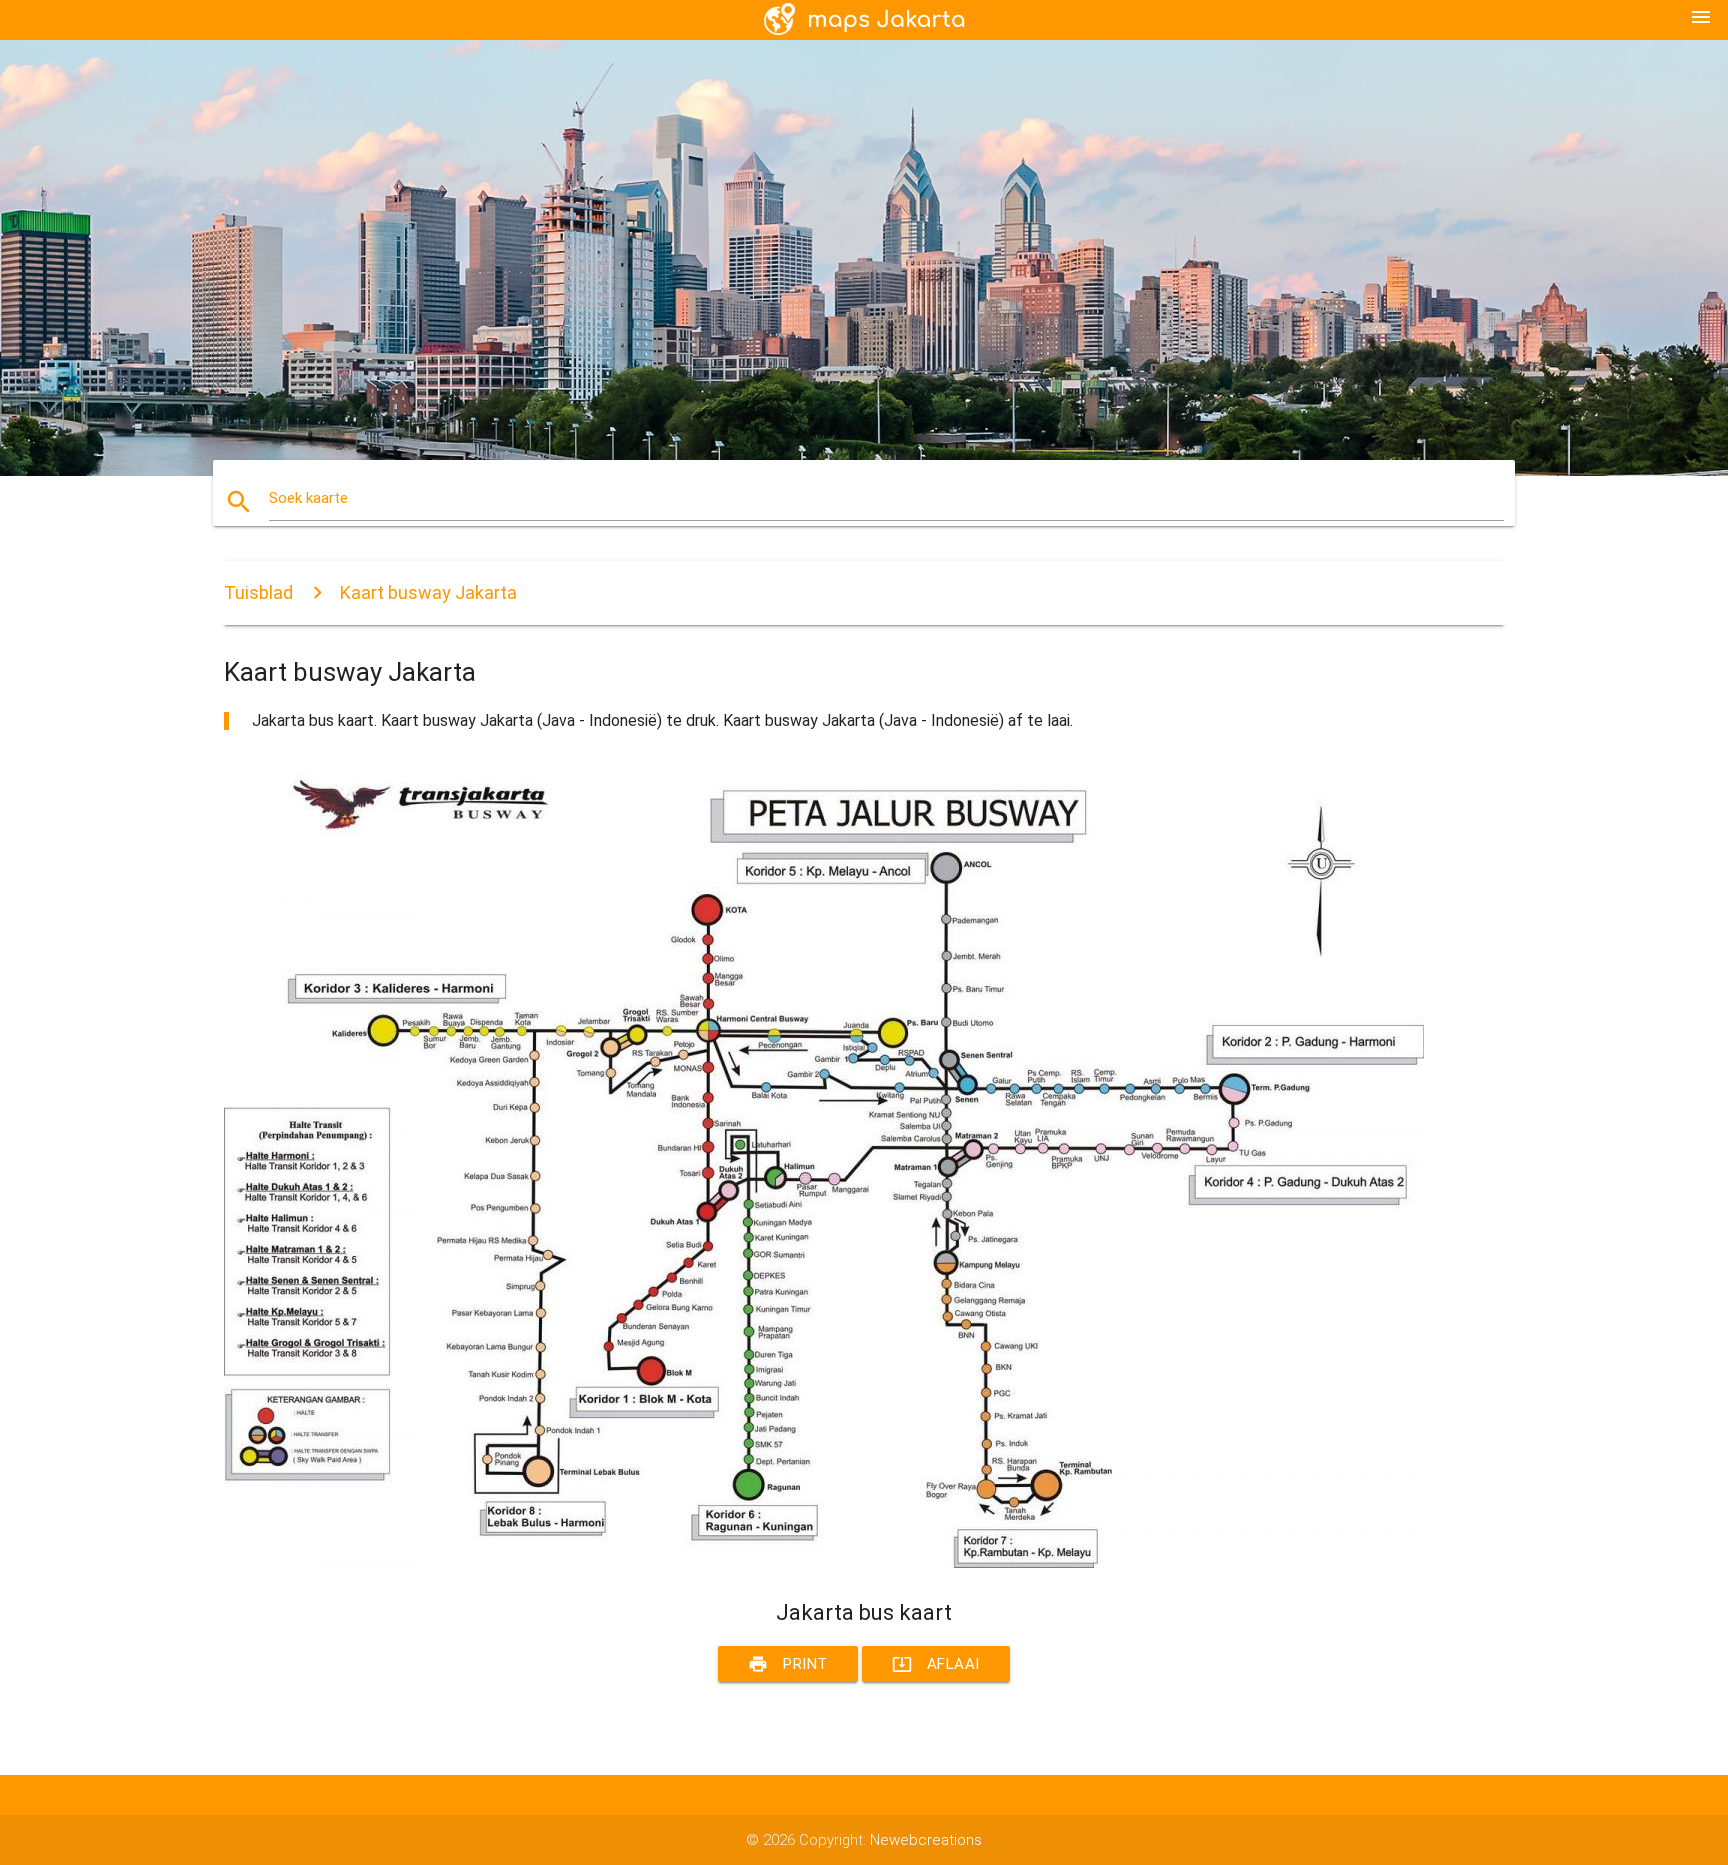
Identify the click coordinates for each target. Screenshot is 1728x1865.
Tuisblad (258, 592)
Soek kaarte (308, 498)
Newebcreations (926, 1840)
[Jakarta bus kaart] (824, 1563)
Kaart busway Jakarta (428, 592)
